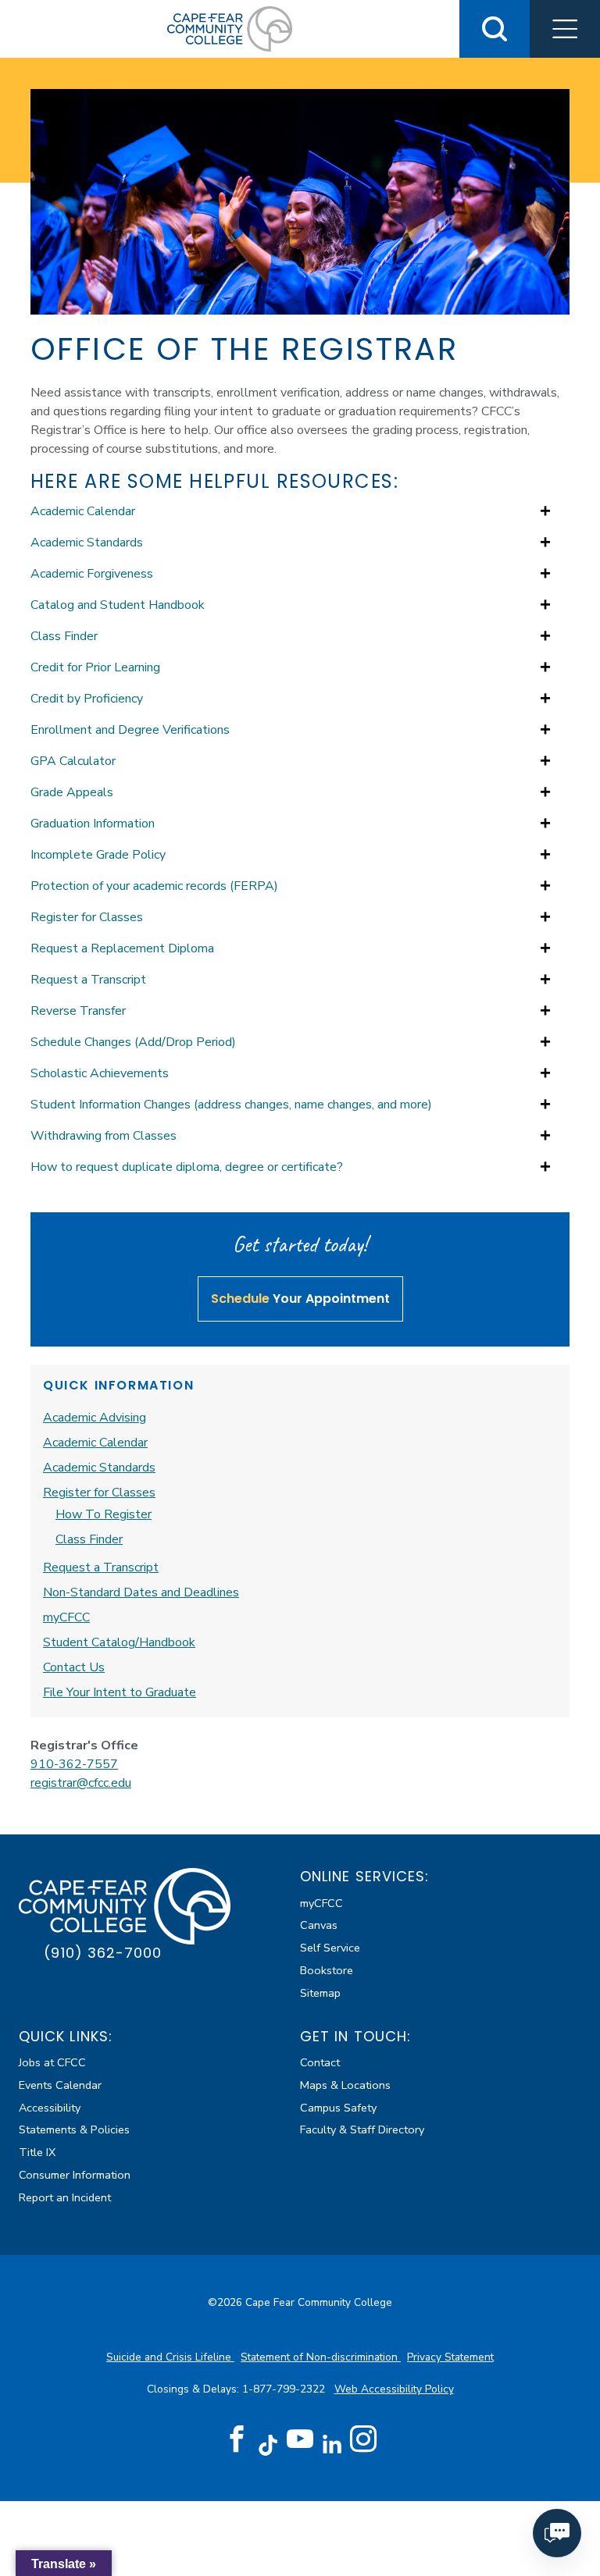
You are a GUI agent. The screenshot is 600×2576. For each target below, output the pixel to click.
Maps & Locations (345, 2085)
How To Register (104, 1514)
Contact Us (74, 1667)
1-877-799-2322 (285, 2389)
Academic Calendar (83, 511)
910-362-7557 (74, 1764)
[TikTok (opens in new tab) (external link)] (268, 2444)
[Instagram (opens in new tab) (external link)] (363, 2439)
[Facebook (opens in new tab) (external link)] (237, 2439)
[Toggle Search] (495, 29)
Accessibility (50, 2108)
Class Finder (64, 636)
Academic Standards (87, 543)
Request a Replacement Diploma (122, 948)
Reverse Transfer (78, 1011)
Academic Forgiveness (92, 574)
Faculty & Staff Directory (362, 2129)
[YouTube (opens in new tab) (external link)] (300, 2439)
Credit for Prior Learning (95, 667)
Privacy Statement (450, 2357)
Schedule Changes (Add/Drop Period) (133, 1042)
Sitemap (320, 1993)
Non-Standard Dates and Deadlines (141, 1592)
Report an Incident (65, 2197)
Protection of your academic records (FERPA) (154, 886)
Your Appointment (300, 1299)
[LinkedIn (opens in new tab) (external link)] (332, 2444)
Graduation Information (93, 824)
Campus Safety (338, 2108)
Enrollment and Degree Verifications (130, 730)
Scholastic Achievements (100, 1073)
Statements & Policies (74, 2129)
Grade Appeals (72, 792)
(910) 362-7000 (103, 1953)
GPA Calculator (73, 761)
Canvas (319, 1925)
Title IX (37, 2152)
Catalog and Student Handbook (118, 605)
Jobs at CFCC (52, 2062)
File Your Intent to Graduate (120, 1692)
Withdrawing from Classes (104, 1136)
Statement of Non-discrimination (321, 2357)
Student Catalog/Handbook (119, 1642)
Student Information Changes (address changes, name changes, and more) (231, 1105)
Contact (320, 2062)
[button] (565, 29)
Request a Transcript (88, 980)
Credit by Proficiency (87, 699)
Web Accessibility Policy (394, 2389)
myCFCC (66, 1617)
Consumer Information (75, 2175)
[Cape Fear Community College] (230, 28)
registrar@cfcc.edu (81, 1783)
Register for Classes (87, 917)
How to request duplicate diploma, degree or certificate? (187, 1167)
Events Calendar (60, 2085)
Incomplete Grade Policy (98, 855)
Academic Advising (95, 1418)
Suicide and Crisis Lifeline (170, 2357)
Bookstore (327, 1970)
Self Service (330, 1948)
